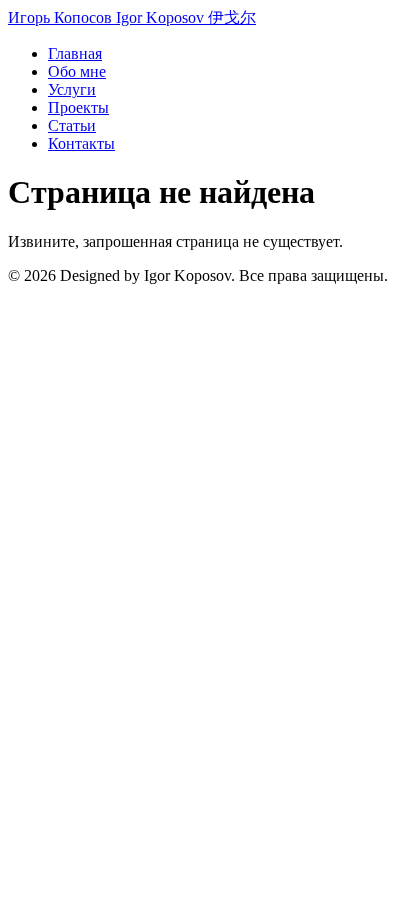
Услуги (72, 89)
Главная (75, 53)
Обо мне (77, 71)
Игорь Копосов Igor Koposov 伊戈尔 (132, 17)
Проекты (78, 107)
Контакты (81, 143)
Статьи (72, 125)
